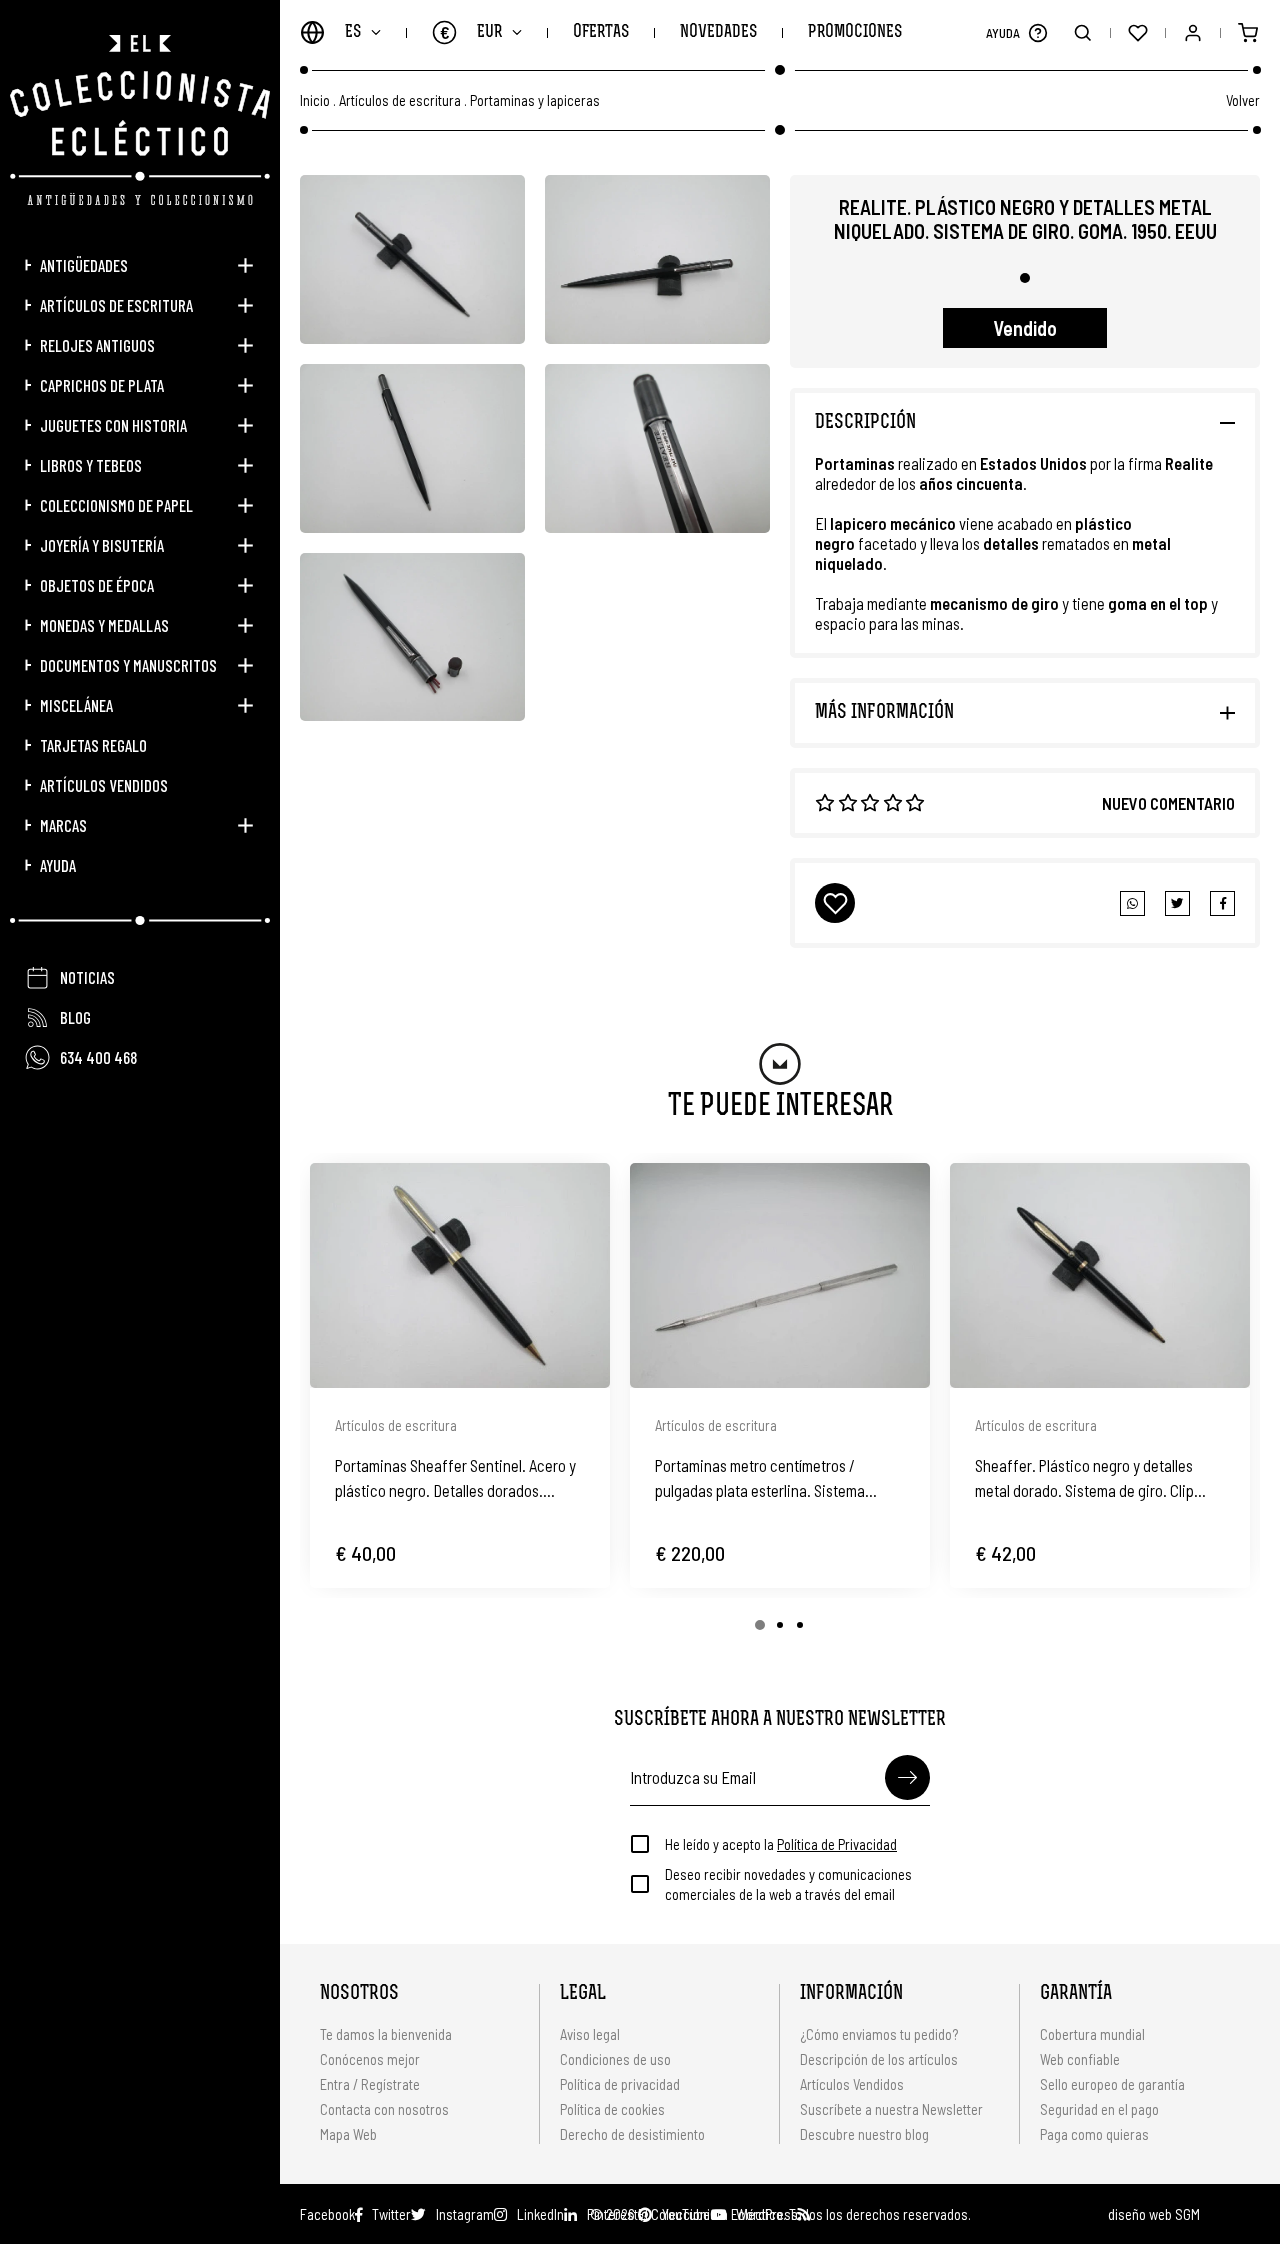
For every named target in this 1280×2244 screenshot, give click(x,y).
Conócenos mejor (370, 2059)
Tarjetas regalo (93, 745)
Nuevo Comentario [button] (1168, 803)
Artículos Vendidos (104, 785)
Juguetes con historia (113, 425)
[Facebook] (1177, 903)
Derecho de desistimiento (632, 2134)
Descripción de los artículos (879, 2059)
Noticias (87, 977)
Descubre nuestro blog (864, 2134)
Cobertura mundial (1092, 2034)
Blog (75, 1017)
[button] (1037, 32)
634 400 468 (98, 1057)
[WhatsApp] (1132, 903)
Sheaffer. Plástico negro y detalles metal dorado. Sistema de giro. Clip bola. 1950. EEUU (1084, 1479)
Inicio (315, 100)
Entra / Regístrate (370, 2084)
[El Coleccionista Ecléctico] (140, 120)
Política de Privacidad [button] (837, 1844)
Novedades (718, 32)
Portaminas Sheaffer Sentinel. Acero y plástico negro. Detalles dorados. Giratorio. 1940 (455, 1479)
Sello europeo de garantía (1112, 2084)
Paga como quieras (1094, 2134)
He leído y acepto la (781, 1844)
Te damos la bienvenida (386, 2034)
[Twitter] (1222, 903)
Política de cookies (612, 2109)
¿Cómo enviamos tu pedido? (879, 2034)
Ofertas (601, 32)
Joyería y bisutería (102, 545)
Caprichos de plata (102, 385)
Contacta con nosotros (384, 2109)
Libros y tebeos (91, 465)
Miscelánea (76, 705)
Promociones (855, 32)
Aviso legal (590, 2034)
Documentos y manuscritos (128, 665)
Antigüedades (84, 265)
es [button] (353, 32)
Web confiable (1080, 2059)
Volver (1243, 100)
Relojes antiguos (97, 345)
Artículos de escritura (116, 305)
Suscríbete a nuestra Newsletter (891, 2109)
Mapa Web (348, 2134)
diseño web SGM (1154, 2214)
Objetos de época (97, 585)
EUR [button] (471, 32)
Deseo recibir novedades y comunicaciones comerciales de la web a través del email (788, 1884)
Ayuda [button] (58, 865)
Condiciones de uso (615, 2059)
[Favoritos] (1137, 32)
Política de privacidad (620, 2084)
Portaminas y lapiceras (535, 100)
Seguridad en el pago (1099, 2109)
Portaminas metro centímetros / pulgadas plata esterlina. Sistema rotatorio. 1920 (760, 1479)
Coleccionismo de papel (116, 505)
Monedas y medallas (104, 625)
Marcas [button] (63, 825)
